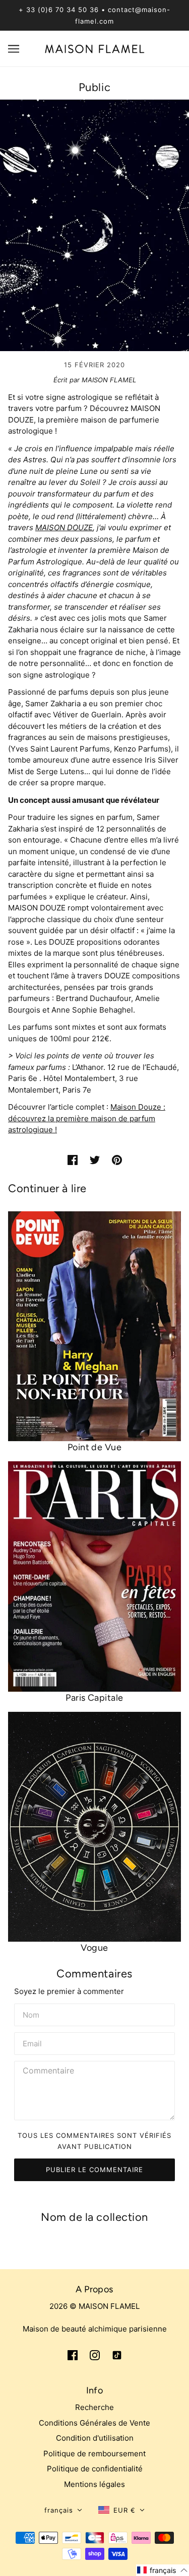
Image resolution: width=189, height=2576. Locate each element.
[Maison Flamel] (95, 48)
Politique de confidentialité (95, 2469)
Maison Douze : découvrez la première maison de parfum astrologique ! (87, 1118)
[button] (63, 2510)
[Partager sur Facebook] (73, 1160)
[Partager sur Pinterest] (117, 1160)
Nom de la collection (94, 2217)
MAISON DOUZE (64, 527)
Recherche (94, 2407)
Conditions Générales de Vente (94, 2423)
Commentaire (49, 2071)
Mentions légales (94, 2484)
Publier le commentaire (94, 2170)
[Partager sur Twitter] (95, 1160)
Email (33, 2042)
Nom (31, 2014)
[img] (73, 2355)
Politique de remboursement (94, 2454)
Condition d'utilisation (95, 2438)
